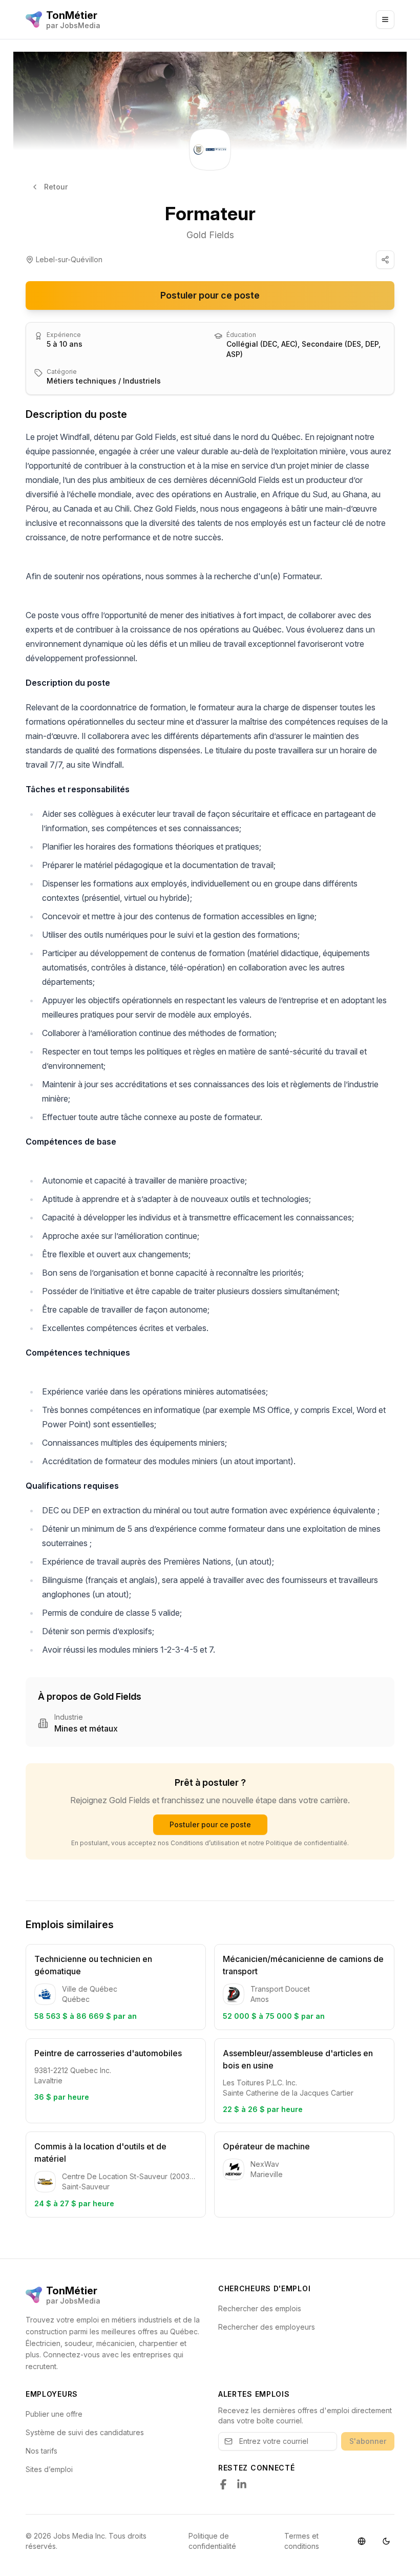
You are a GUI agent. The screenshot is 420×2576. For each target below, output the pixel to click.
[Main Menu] (385, 19)
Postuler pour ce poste (210, 295)
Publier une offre (54, 2414)
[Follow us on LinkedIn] (242, 2484)
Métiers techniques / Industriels (104, 381)
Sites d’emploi (49, 2469)
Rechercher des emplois (260, 2308)
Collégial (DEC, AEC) (262, 344)
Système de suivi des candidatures (85, 2432)
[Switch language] (362, 2541)
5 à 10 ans (65, 344)
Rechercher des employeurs (267, 2327)
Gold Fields (210, 235)
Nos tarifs (41, 2451)
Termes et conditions (302, 2541)
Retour (56, 187)
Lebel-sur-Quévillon (69, 259)
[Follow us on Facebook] (223, 2484)
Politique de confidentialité (212, 2541)
